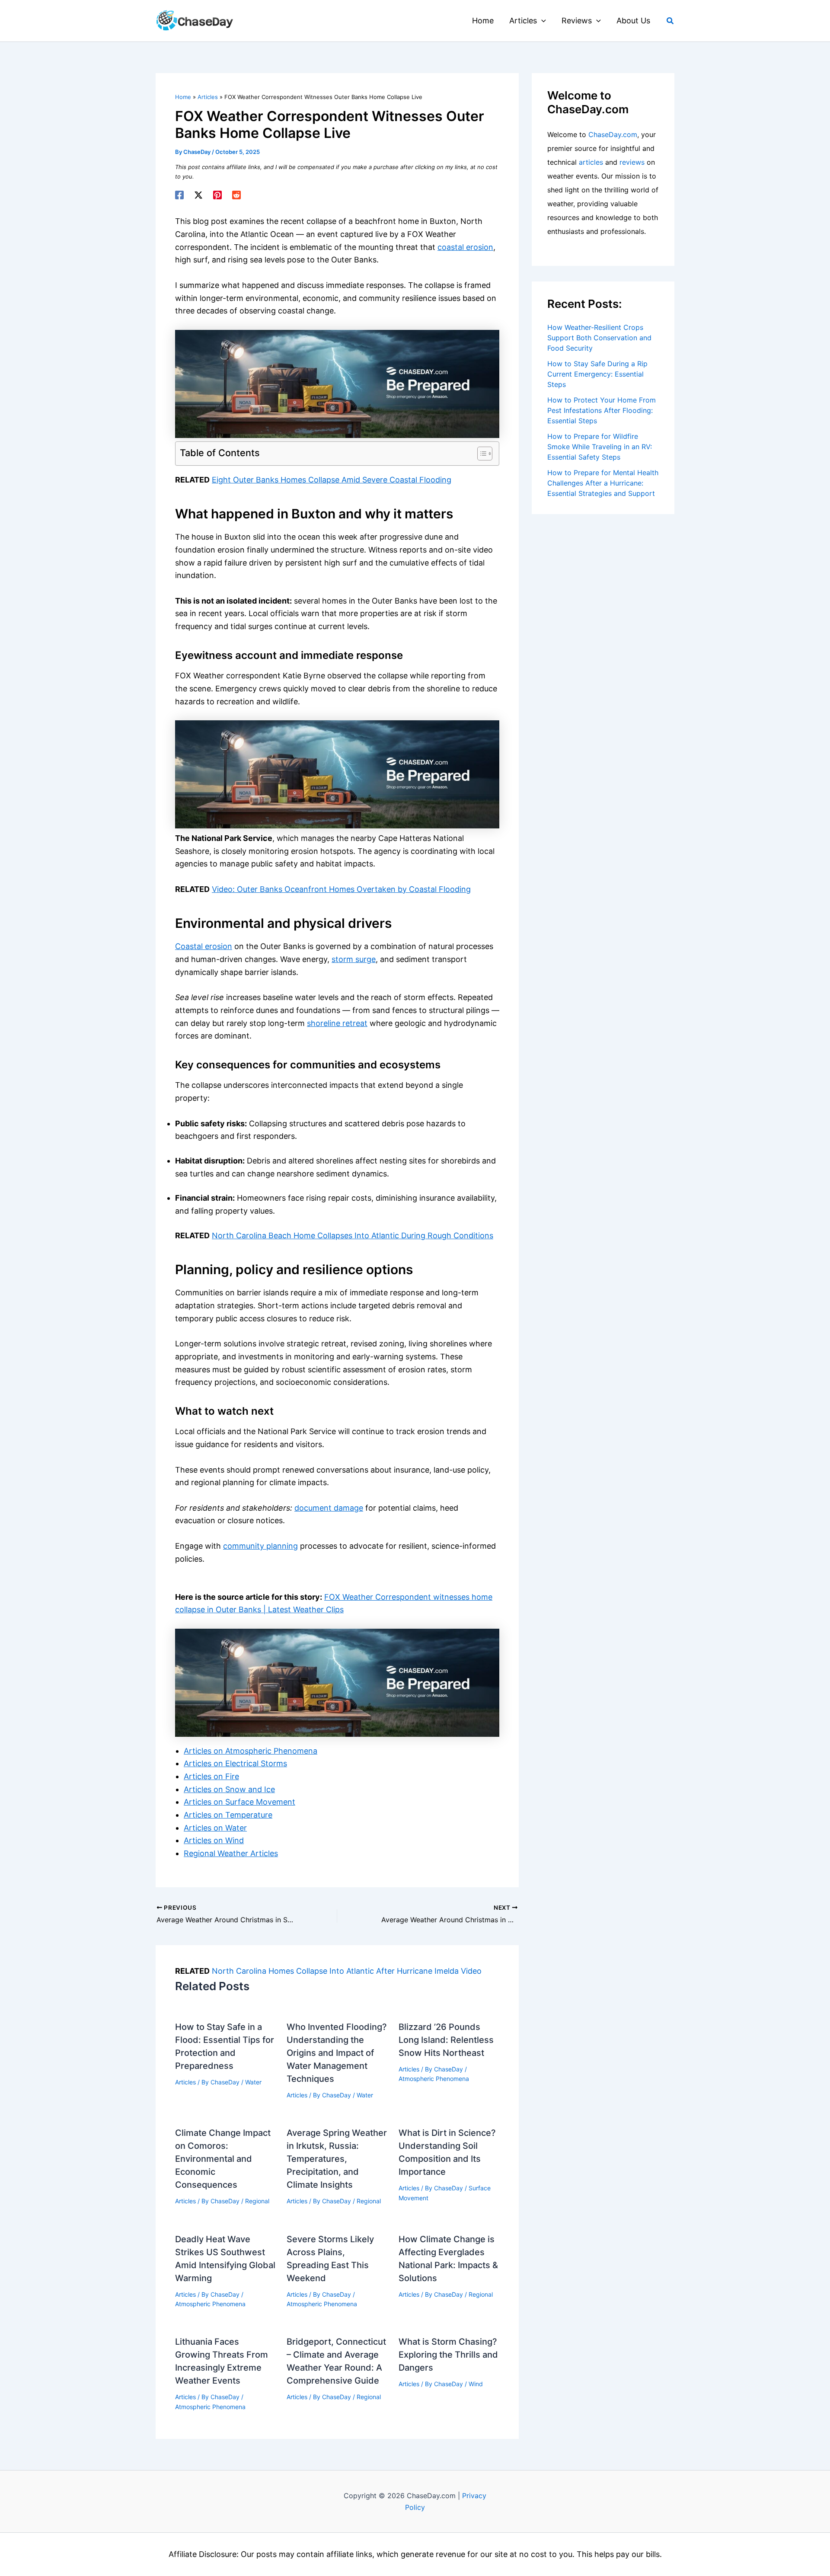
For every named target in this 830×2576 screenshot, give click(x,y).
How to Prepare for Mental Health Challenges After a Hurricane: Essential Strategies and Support (603, 483)
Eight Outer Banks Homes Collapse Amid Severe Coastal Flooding (332, 480)
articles (591, 162)
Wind (476, 2384)
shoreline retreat (337, 1023)
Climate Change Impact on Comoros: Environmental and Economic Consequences (223, 2159)
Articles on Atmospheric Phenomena (251, 1751)
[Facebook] (179, 195)
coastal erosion (465, 247)
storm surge (354, 959)
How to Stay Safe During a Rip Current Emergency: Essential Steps (597, 374)
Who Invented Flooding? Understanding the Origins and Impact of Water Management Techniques (337, 2053)
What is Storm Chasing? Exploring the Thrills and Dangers (448, 2355)
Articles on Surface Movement (239, 1802)
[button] (541, 21)
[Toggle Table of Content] (480, 454)
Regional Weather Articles (231, 1853)
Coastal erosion (204, 946)
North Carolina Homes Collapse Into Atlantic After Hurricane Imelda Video (347, 1971)
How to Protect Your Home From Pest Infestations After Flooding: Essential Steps (602, 410)
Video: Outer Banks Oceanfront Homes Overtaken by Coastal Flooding (341, 889)
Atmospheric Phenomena (434, 2079)
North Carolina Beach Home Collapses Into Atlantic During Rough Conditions (353, 1235)
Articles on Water (215, 1828)
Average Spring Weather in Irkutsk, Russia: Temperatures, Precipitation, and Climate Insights (337, 2159)
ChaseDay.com (613, 134)
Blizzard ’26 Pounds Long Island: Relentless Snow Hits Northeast (446, 2040)
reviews (632, 162)
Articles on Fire (211, 1776)
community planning (260, 1546)
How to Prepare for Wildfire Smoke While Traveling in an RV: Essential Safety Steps (600, 447)
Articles (185, 2082)
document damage (329, 1508)
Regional (257, 2201)
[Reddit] (236, 195)
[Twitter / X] (198, 195)
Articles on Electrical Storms (235, 1763)
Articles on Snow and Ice (229, 1789)
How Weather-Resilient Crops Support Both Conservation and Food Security (599, 338)
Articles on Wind (214, 1840)
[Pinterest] (217, 195)
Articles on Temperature (228, 1815)
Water (253, 2082)
